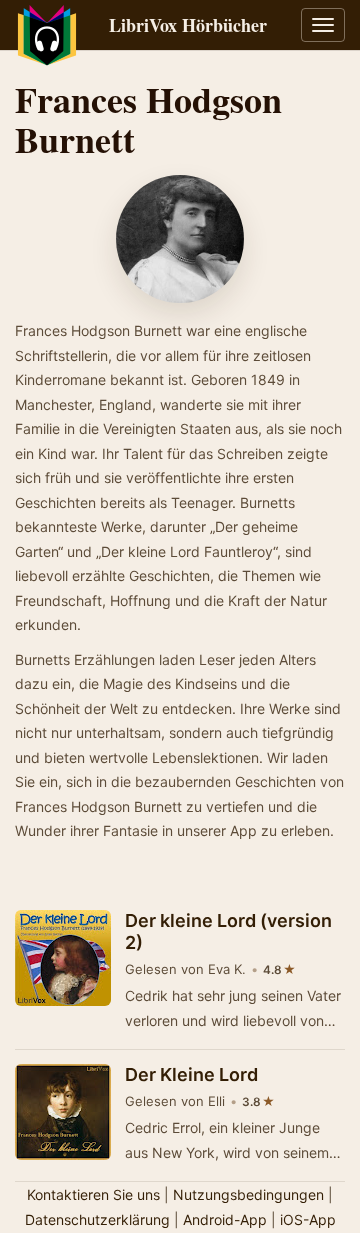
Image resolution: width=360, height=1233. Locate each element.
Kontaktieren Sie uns (93, 1194)
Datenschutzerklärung (97, 1219)
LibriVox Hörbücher (188, 25)
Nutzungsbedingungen (248, 1194)
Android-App (225, 1219)
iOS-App (308, 1219)
